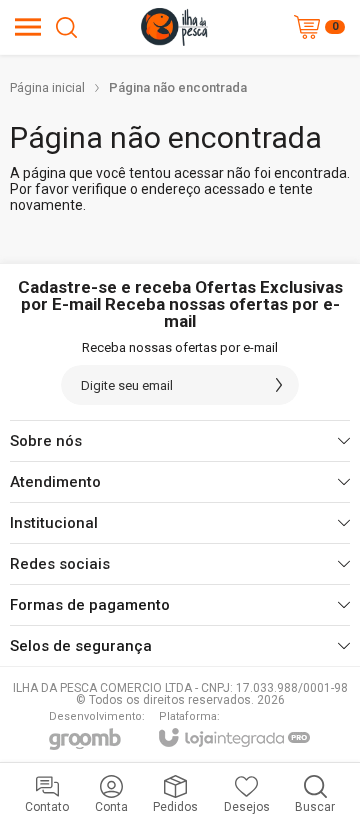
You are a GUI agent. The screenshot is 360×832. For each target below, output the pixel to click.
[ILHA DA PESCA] (174, 27)
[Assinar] (279, 385)
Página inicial (47, 87)
